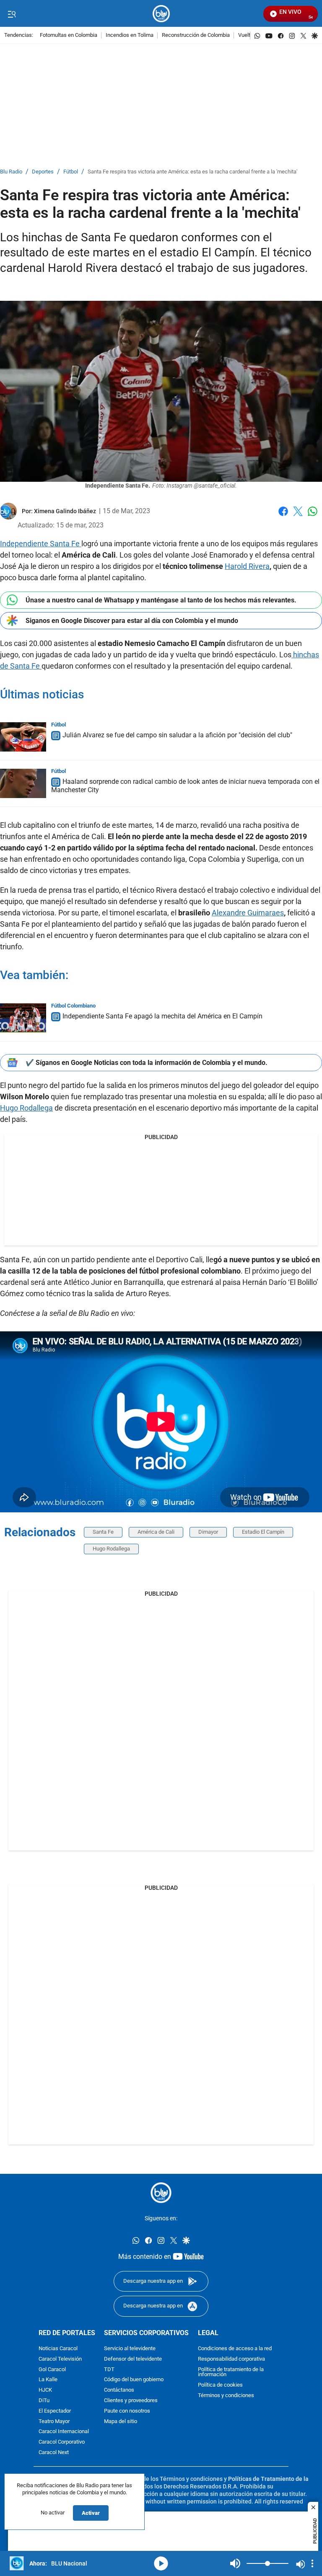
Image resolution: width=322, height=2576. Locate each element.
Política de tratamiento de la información (231, 2372)
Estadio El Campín (263, 1532)
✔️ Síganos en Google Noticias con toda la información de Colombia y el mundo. (147, 1063)
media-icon (161, 2563)
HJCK (45, 2390)
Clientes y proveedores (131, 2400)
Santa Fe (103, 1532)
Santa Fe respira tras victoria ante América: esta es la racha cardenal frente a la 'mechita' (192, 172)
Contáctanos (119, 2390)
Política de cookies (220, 2385)
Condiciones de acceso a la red (235, 2348)
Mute (235, 2563)
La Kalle (48, 2380)
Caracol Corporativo (62, 2442)
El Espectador (55, 2411)
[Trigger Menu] (12, 14)
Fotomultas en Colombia (69, 35)
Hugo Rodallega (26, 1108)
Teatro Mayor (54, 2421)
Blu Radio (11, 172)
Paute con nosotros (127, 2411)
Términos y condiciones (226, 2395)
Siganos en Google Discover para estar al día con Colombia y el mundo (132, 621)
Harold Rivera (247, 566)
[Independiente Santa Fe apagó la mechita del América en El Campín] (23, 1018)
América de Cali (156, 1532)
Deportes (43, 172)
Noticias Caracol (58, 2348)
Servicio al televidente (130, 2348)
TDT (109, 2369)
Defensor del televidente (133, 2359)
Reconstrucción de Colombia (196, 35)
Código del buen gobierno (134, 2380)
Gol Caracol (52, 2369)
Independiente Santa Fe (41, 544)
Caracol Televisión (60, 2359)
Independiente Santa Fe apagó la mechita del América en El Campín (162, 1016)
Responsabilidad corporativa (231, 2359)
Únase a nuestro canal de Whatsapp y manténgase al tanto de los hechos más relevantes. (161, 600)
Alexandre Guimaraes (248, 913)
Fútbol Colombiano (73, 1006)
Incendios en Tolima (130, 35)
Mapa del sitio (121, 2421)
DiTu (44, 2400)
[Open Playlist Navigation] (312, 2563)
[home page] (161, 14)
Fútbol (71, 172)
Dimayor (208, 1532)
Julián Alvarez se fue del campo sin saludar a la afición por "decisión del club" (177, 735)
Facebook (283, 516)
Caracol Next (54, 2452)
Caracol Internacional (64, 2432)
